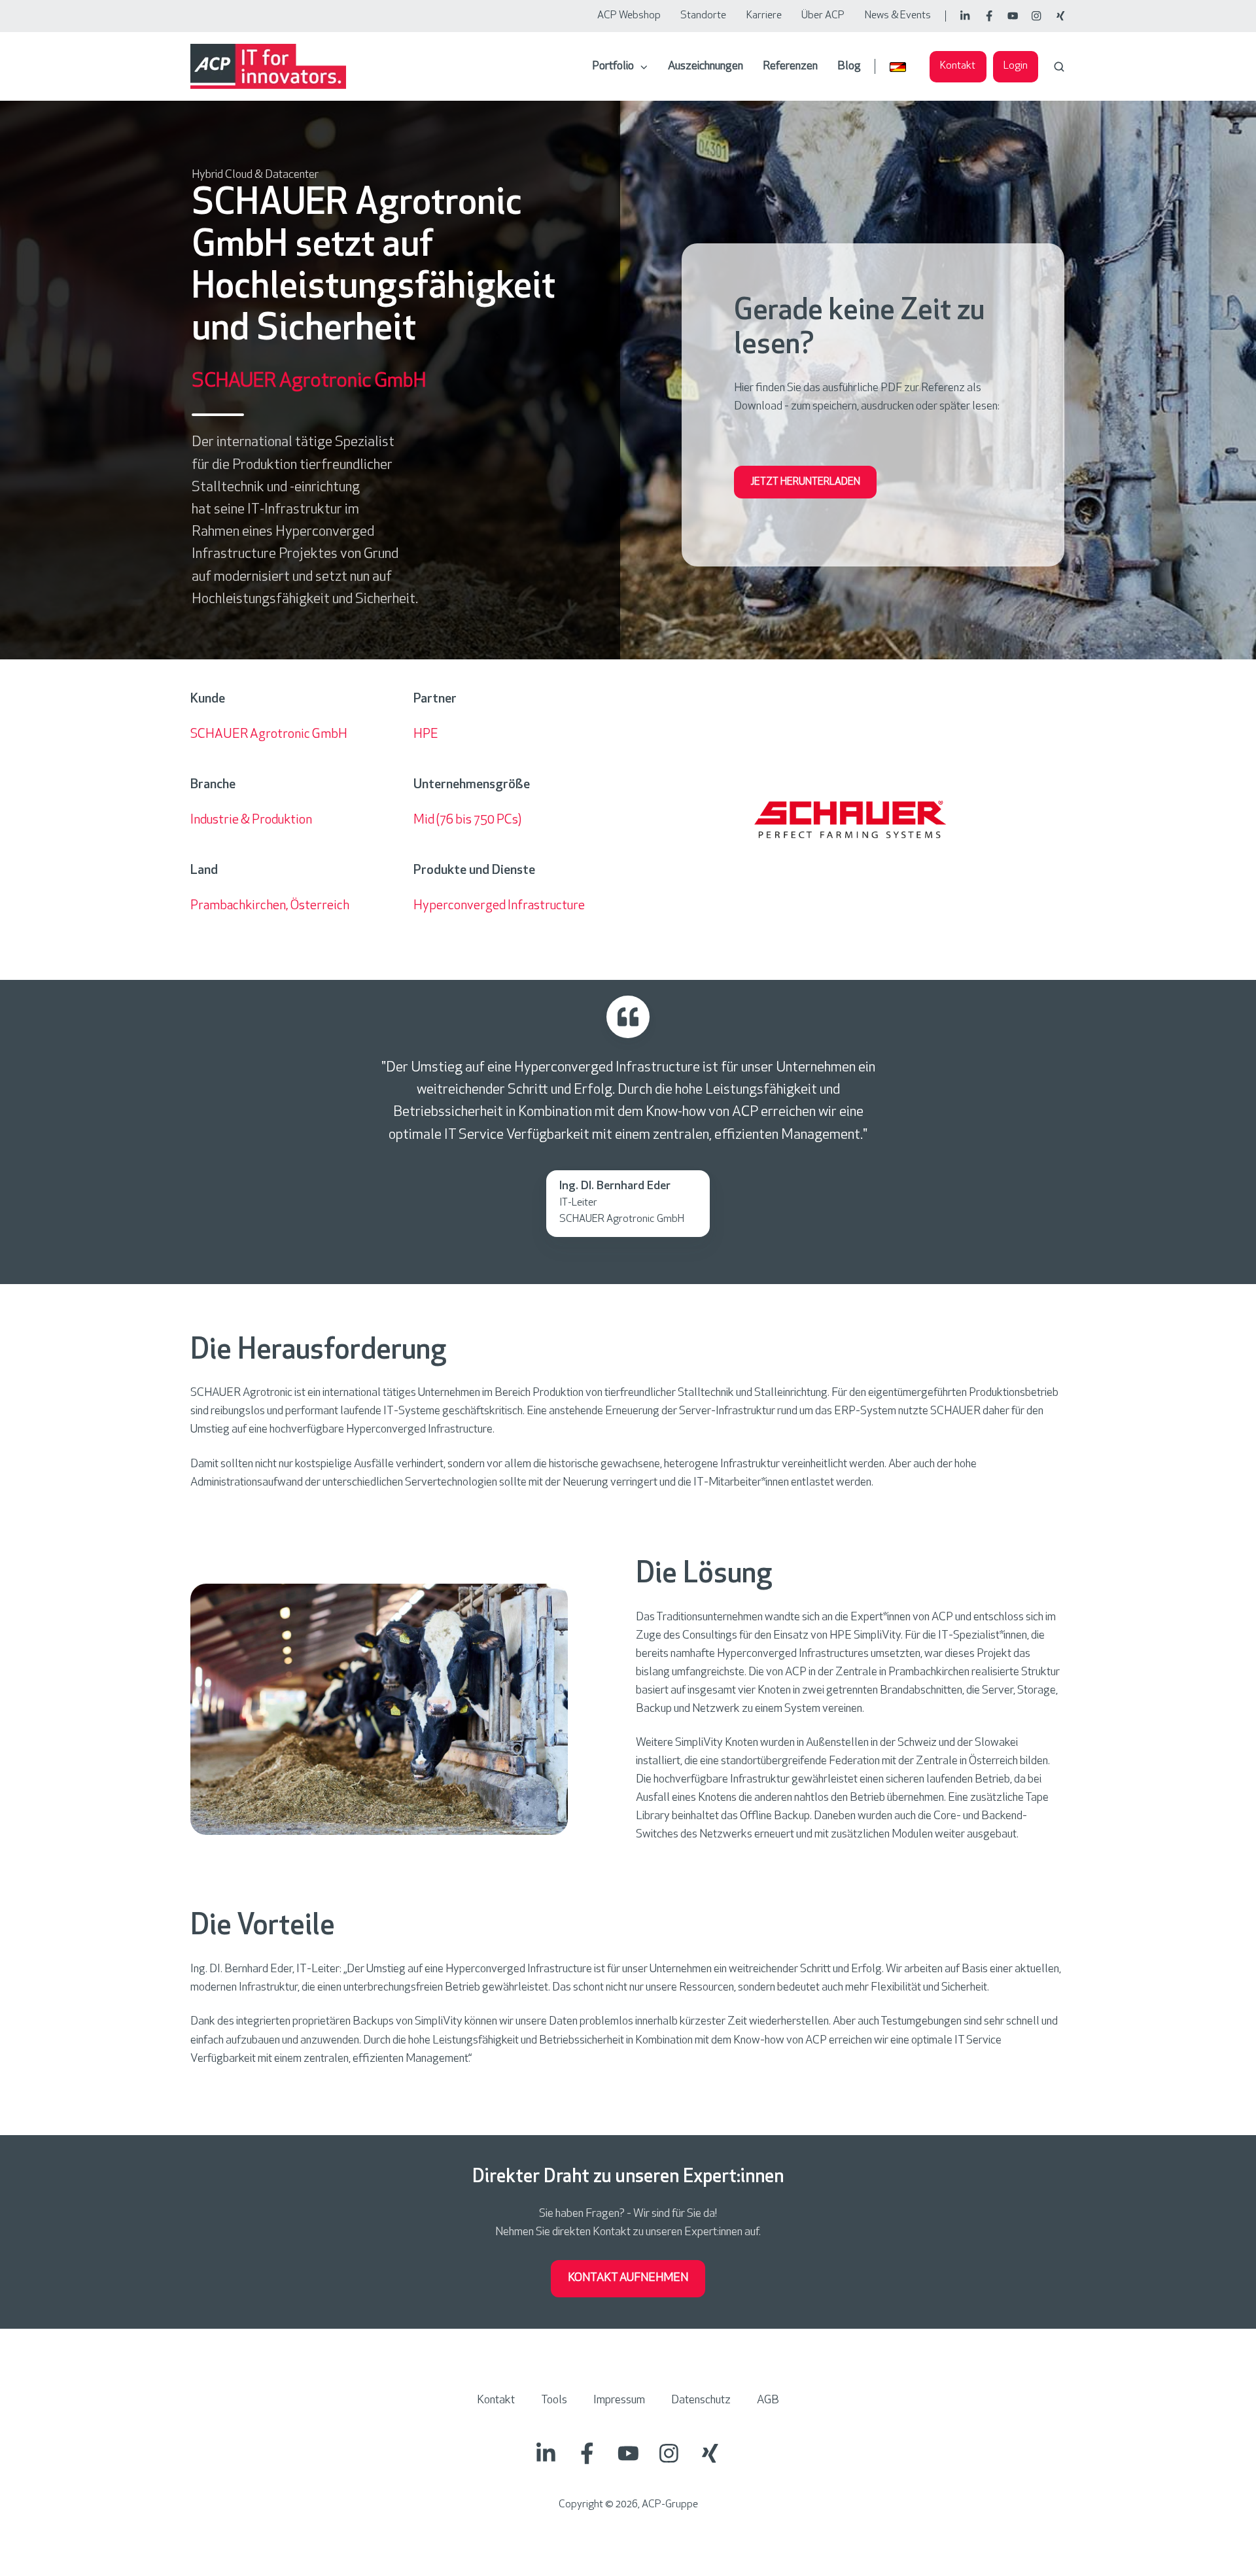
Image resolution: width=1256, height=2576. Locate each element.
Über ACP (823, 16)
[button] (1059, 67)
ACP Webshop (629, 16)
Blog (849, 67)
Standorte (703, 16)
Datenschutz (701, 2401)
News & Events (898, 16)
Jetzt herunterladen (805, 482)
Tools (554, 2401)
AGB (768, 2401)
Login (1016, 66)
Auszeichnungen (706, 67)
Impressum (619, 2401)
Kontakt (958, 66)
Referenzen (790, 67)
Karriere (764, 16)
